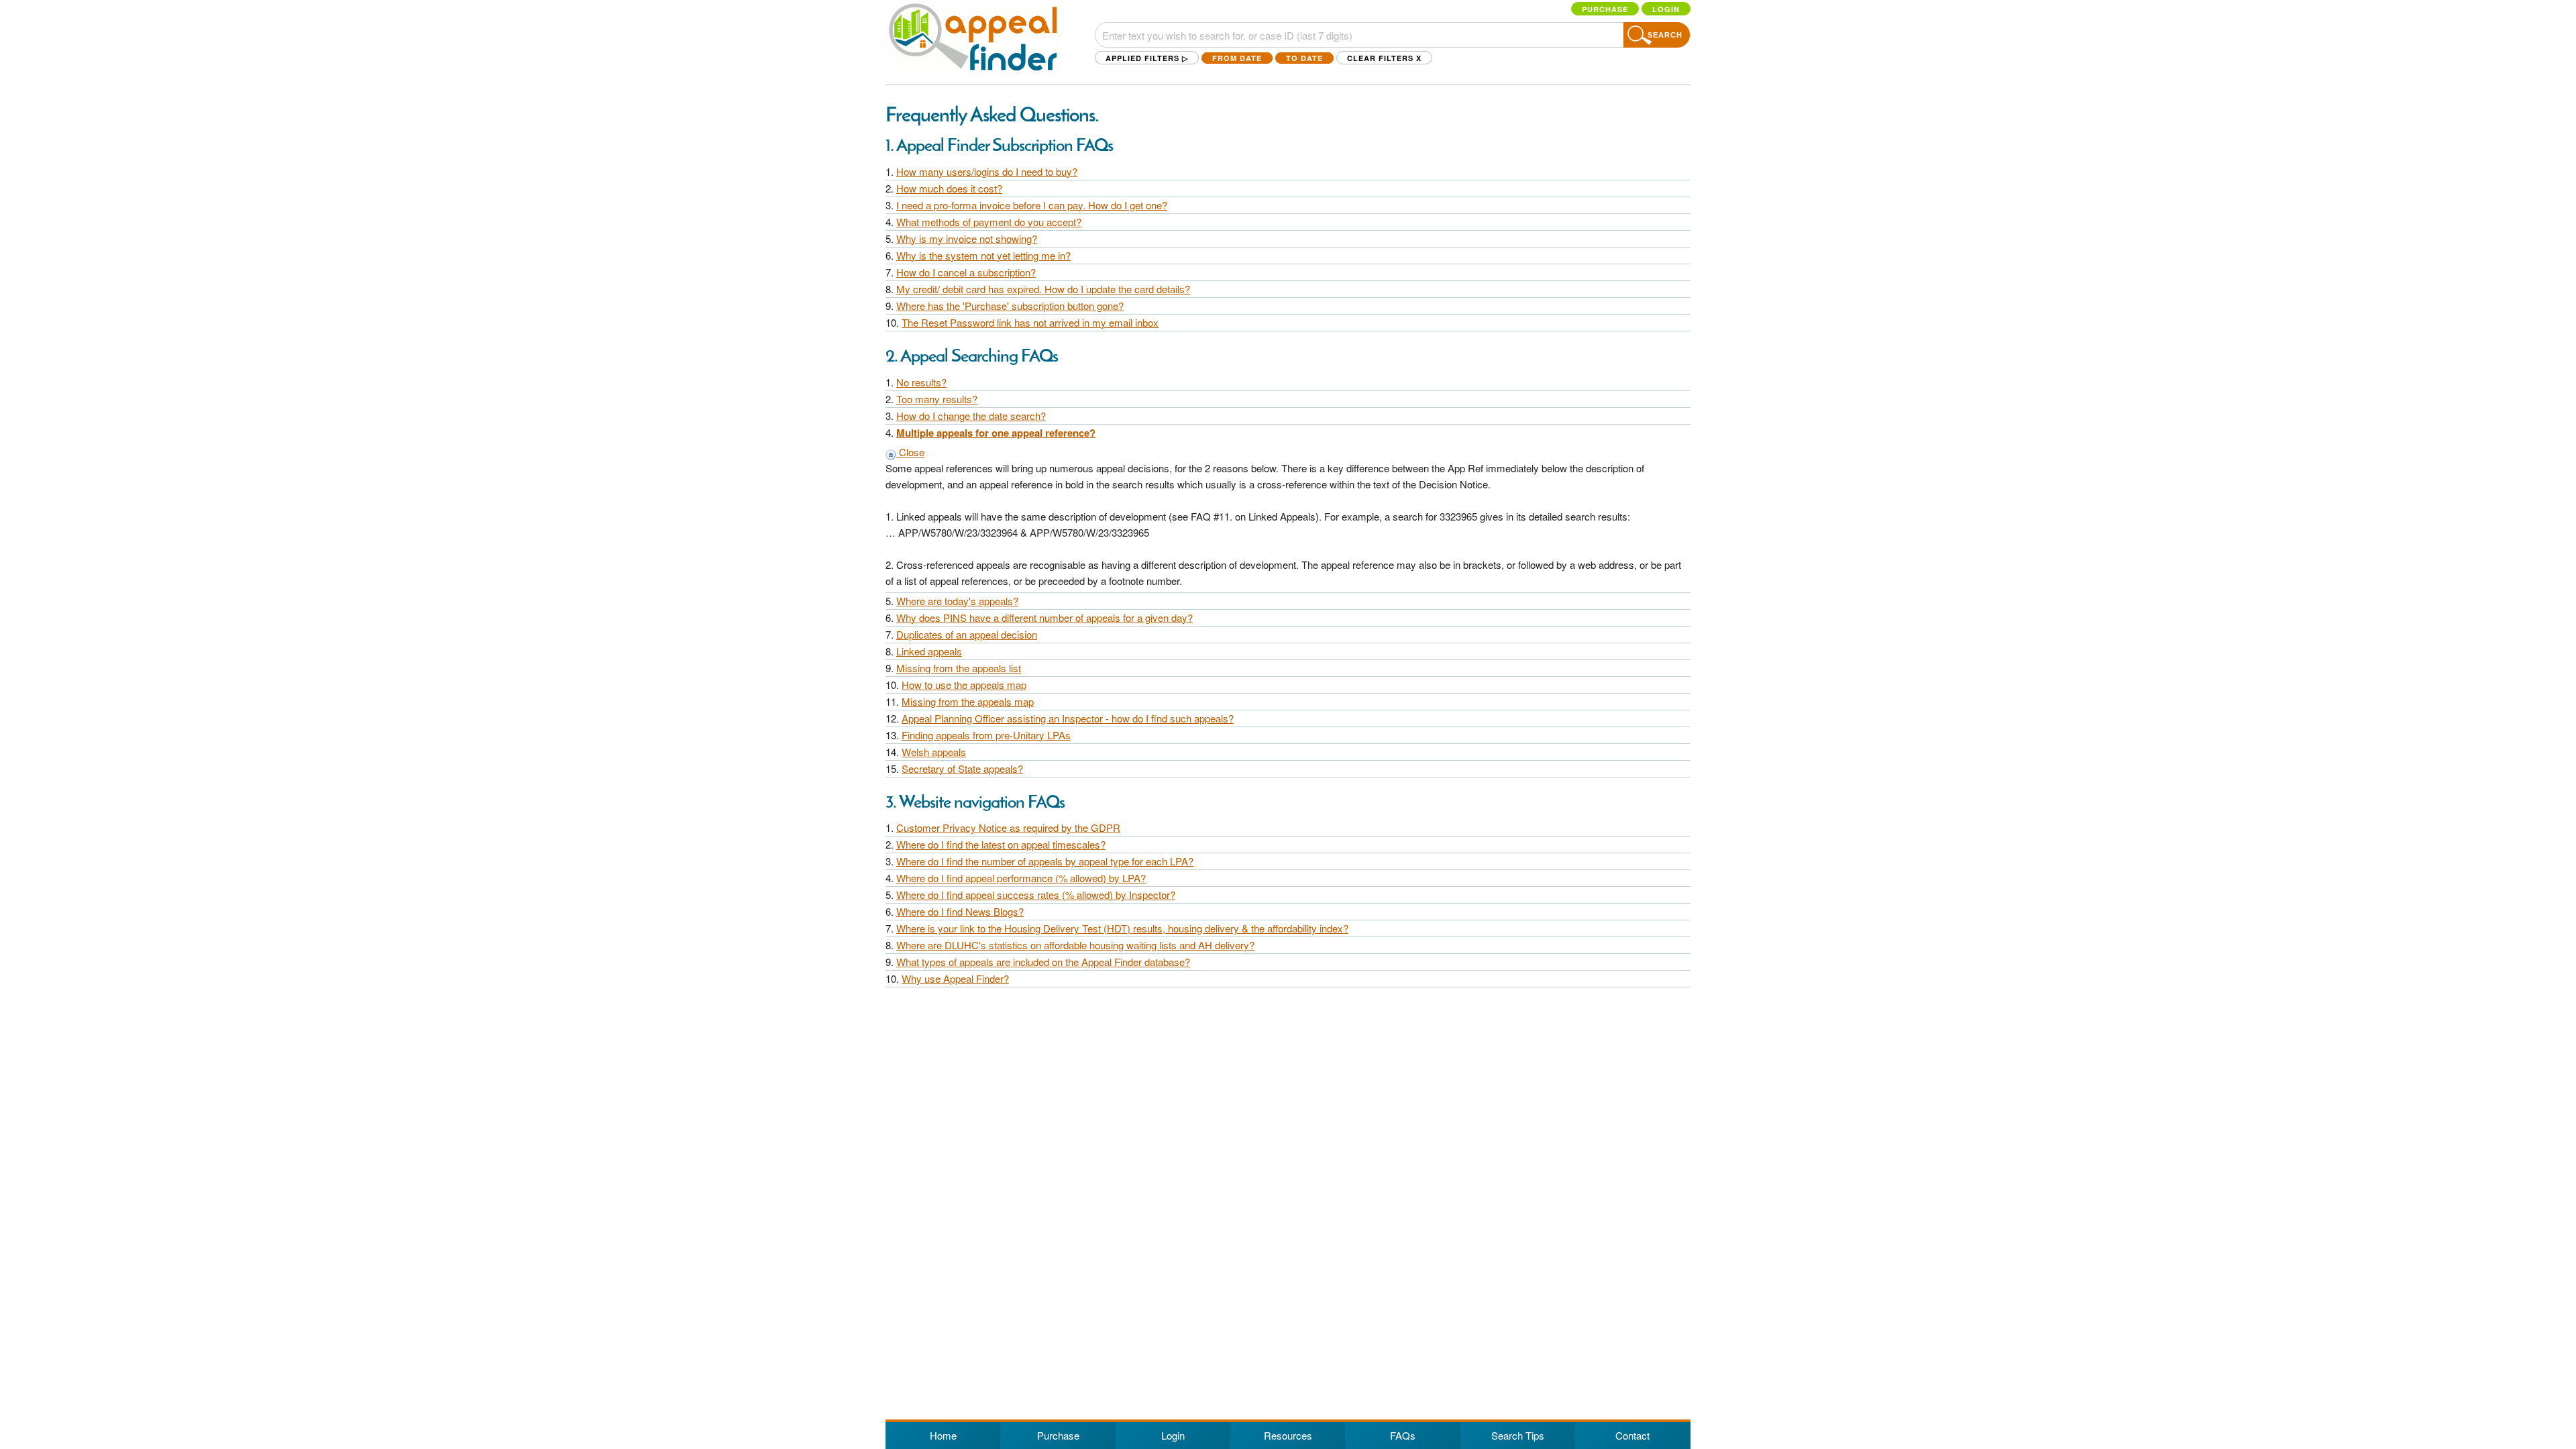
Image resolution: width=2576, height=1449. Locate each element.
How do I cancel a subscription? (966, 272)
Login (1666, 9)
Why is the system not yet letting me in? (983, 255)
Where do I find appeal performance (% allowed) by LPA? (1021, 878)
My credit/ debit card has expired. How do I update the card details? (1043, 289)
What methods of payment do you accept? (989, 222)
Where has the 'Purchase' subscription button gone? (1010, 306)
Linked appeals (929, 651)
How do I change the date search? (971, 416)
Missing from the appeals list (959, 668)
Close (910, 452)
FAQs (1403, 1435)
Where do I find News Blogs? (960, 911)
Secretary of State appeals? (962, 768)
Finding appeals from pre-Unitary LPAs (986, 735)
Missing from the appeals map (968, 701)
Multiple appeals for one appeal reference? (996, 433)
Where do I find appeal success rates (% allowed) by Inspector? (1036, 895)
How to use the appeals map (964, 685)
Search (1665, 35)
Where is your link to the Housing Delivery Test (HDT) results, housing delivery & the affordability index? (1122, 928)
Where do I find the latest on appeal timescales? (1001, 844)
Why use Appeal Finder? (955, 978)
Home (943, 1435)
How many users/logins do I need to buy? (987, 171)
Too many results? (937, 399)
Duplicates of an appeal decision (967, 634)
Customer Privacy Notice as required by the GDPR (1008, 827)
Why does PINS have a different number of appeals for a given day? (1044, 618)
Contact (1632, 1435)
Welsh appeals (934, 752)
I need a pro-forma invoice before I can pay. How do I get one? (1032, 205)
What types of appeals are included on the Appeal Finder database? (1043, 962)
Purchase (1605, 9)
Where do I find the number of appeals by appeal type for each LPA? (1045, 861)
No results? (921, 382)
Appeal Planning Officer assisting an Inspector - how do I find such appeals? (1068, 718)
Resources (1288, 1435)
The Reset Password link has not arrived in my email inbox (1030, 322)
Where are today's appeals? (957, 601)
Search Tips (1518, 1435)
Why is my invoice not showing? (967, 238)
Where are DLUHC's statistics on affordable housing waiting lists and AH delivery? (1075, 945)
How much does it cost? (949, 188)
